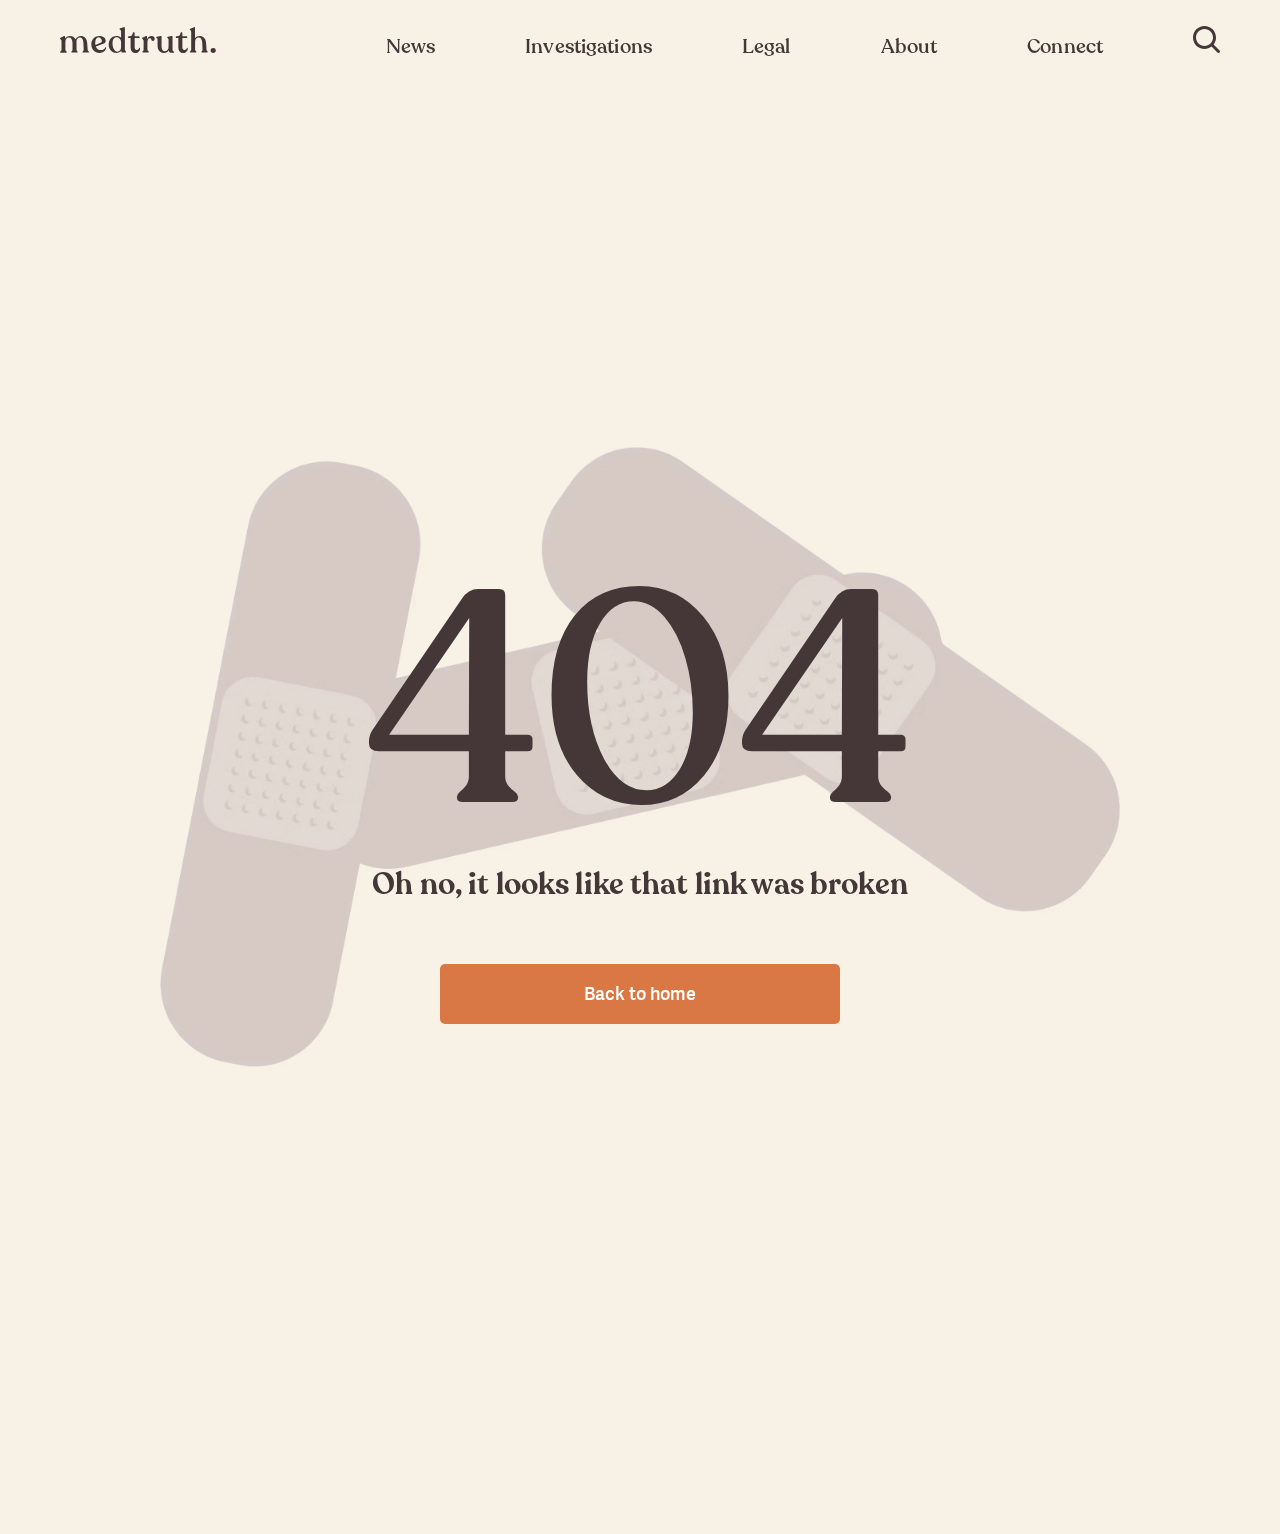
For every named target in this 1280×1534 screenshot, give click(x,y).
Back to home (640, 993)
